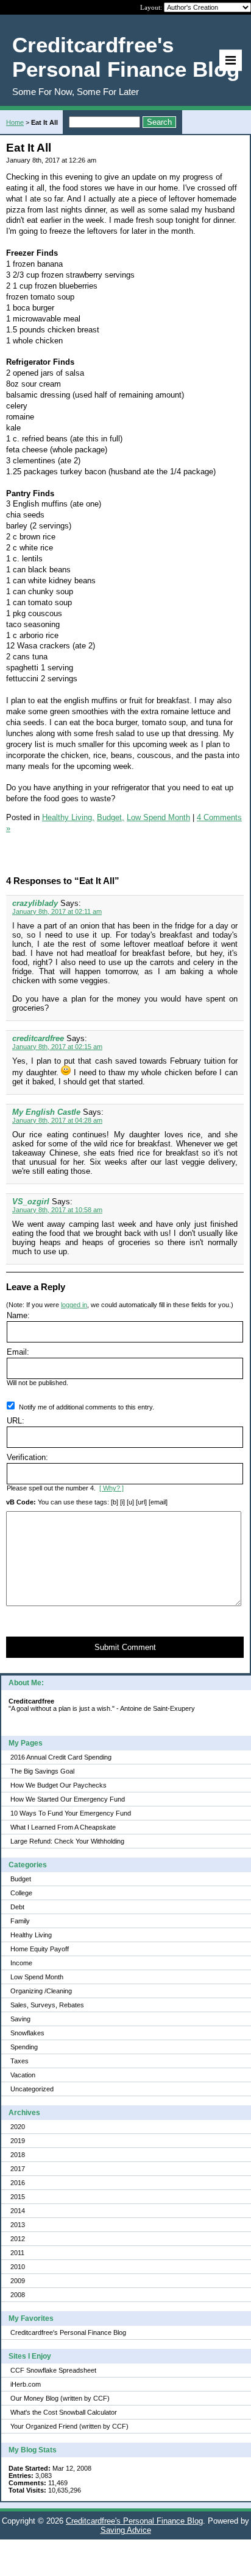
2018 (18, 2155)
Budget (21, 1879)
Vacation (23, 2075)
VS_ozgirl (31, 1202)
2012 (18, 2239)
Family (20, 1921)
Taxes (19, 2061)
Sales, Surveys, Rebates (47, 2005)
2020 (18, 2127)
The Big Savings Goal (42, 1771)
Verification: (27, 1457)
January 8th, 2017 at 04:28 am (57, 1120)
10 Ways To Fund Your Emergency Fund (71, 1813)
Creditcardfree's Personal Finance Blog (68, 2332)
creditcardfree (38, 1038)
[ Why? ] (111, 1488)
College (21, 1893)
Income (21, 1963)
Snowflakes (27, 2033)
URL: (16, 1421)
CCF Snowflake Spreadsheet (53, 2370)
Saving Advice (126, 2530)
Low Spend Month (37, 1977)
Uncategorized (32, 2089)
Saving (20, 2019)
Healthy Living (31, 1935)
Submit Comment (125, 1647)
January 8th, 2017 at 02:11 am (57, 911)
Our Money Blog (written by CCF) (60, 2398)
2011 (17, 2253)
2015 (18, 2197)
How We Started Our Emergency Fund (68, 1799)
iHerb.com (26, 2384)
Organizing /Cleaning (41, 1991)
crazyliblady (35, 903)
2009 (18, 2281)
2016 (18, 2183)
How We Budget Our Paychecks (58, 1785)
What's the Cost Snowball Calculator (64, 2412)
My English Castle (46, 1112)
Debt (17, 1907)
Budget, (111, 817)
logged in (74, 1305)
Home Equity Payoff (40, 1949)
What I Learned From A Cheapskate (63, 1827)
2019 (18, 2141)
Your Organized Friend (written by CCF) (69, 2426)
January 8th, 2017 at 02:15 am (57, 1047)
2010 (18, 2267)
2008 (18, 2295)
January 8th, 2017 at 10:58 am (57, 1210)
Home (15, 122)
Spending (24, 2047)
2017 (18, 2169)
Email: (18, 1352)
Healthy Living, (68, 817)
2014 (18, 2211)
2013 (18, 2225)
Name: (18, 1315)
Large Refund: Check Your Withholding (67, 1841)
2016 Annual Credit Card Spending (61, 1757)
